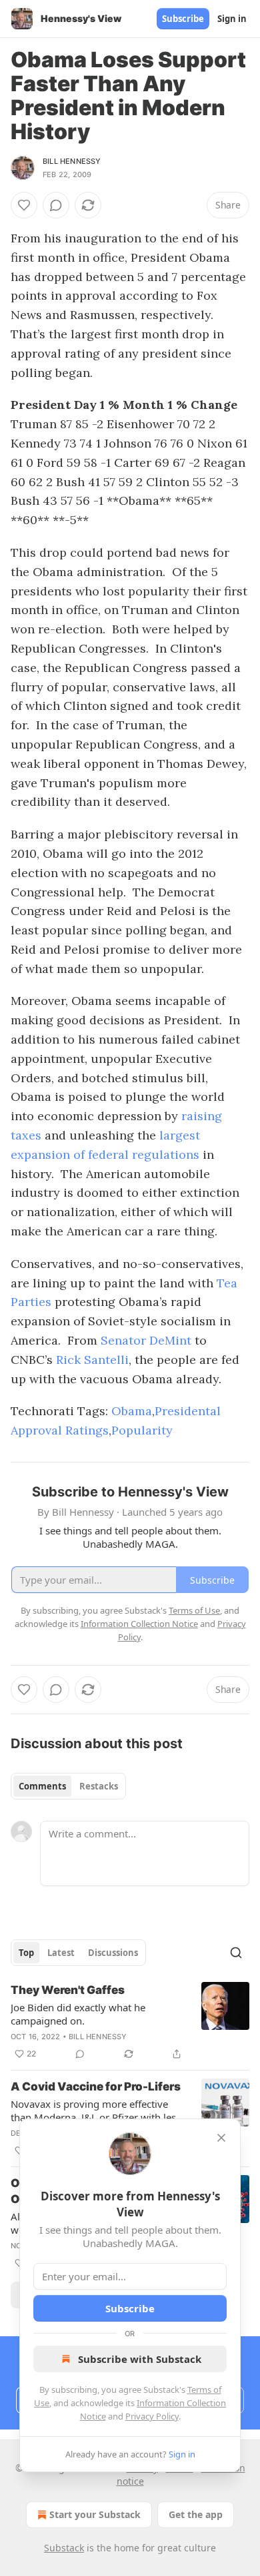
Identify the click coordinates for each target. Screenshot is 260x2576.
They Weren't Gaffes (68, 1990)
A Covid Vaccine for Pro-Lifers (96, 2087)
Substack (64, 2548)
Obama (132, 1411)
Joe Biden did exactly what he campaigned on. (78, 2014)
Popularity (142, 1430)
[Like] (24, 205)
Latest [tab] (61, 1953)
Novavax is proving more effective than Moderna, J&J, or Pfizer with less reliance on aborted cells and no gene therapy (97, 2110)
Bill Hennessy (72, 161)
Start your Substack (95, 2514)
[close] (221, 2138)
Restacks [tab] (99, 1786)
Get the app (196, 2514)
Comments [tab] (42, 1786)
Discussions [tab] (113, 1953)
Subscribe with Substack (140, 2359)
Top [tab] (26, 1953)
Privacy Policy (152, 2416)
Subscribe (183, 19)
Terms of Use (194, 1610)
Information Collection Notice (139, 1624)
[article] (130, 2022)
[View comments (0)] (56, 205)
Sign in (232, 19)
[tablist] (68, 1786)
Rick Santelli (92, 1360)
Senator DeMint (146, 1340)
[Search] (236, 1953)
